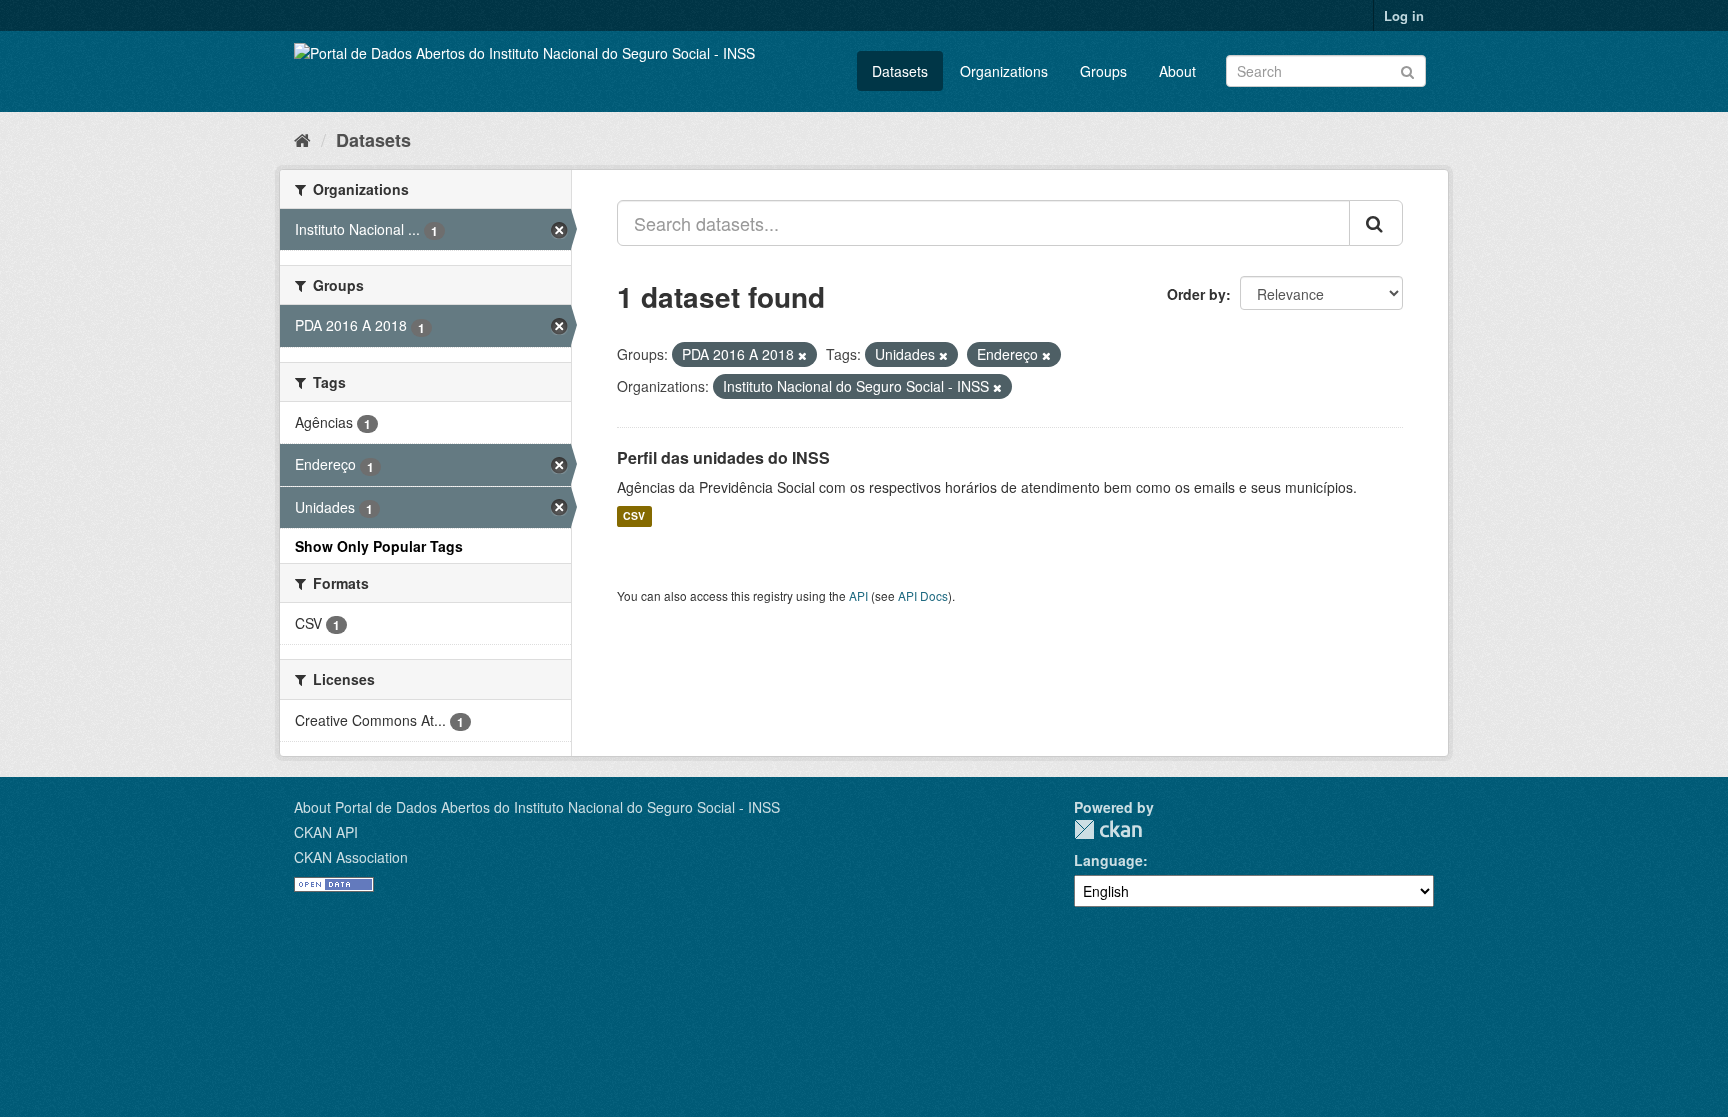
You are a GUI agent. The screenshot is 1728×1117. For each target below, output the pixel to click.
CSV (634, 516)
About (1177, 71)
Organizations (1004, 71)
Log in (1404, 15)
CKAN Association (351, 857)
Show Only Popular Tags (379, 546)
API (858, 595)
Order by (1196, 294)
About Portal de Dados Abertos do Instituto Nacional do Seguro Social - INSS (537, 807)
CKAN (1108, 829)
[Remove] (802, 355)
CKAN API (326, 832)
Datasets (900, 71)
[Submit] (1407, 69)
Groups (1103, 71)
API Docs (923, 595)
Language (1108, 860)
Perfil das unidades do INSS (723, 457)
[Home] (302, 139)
